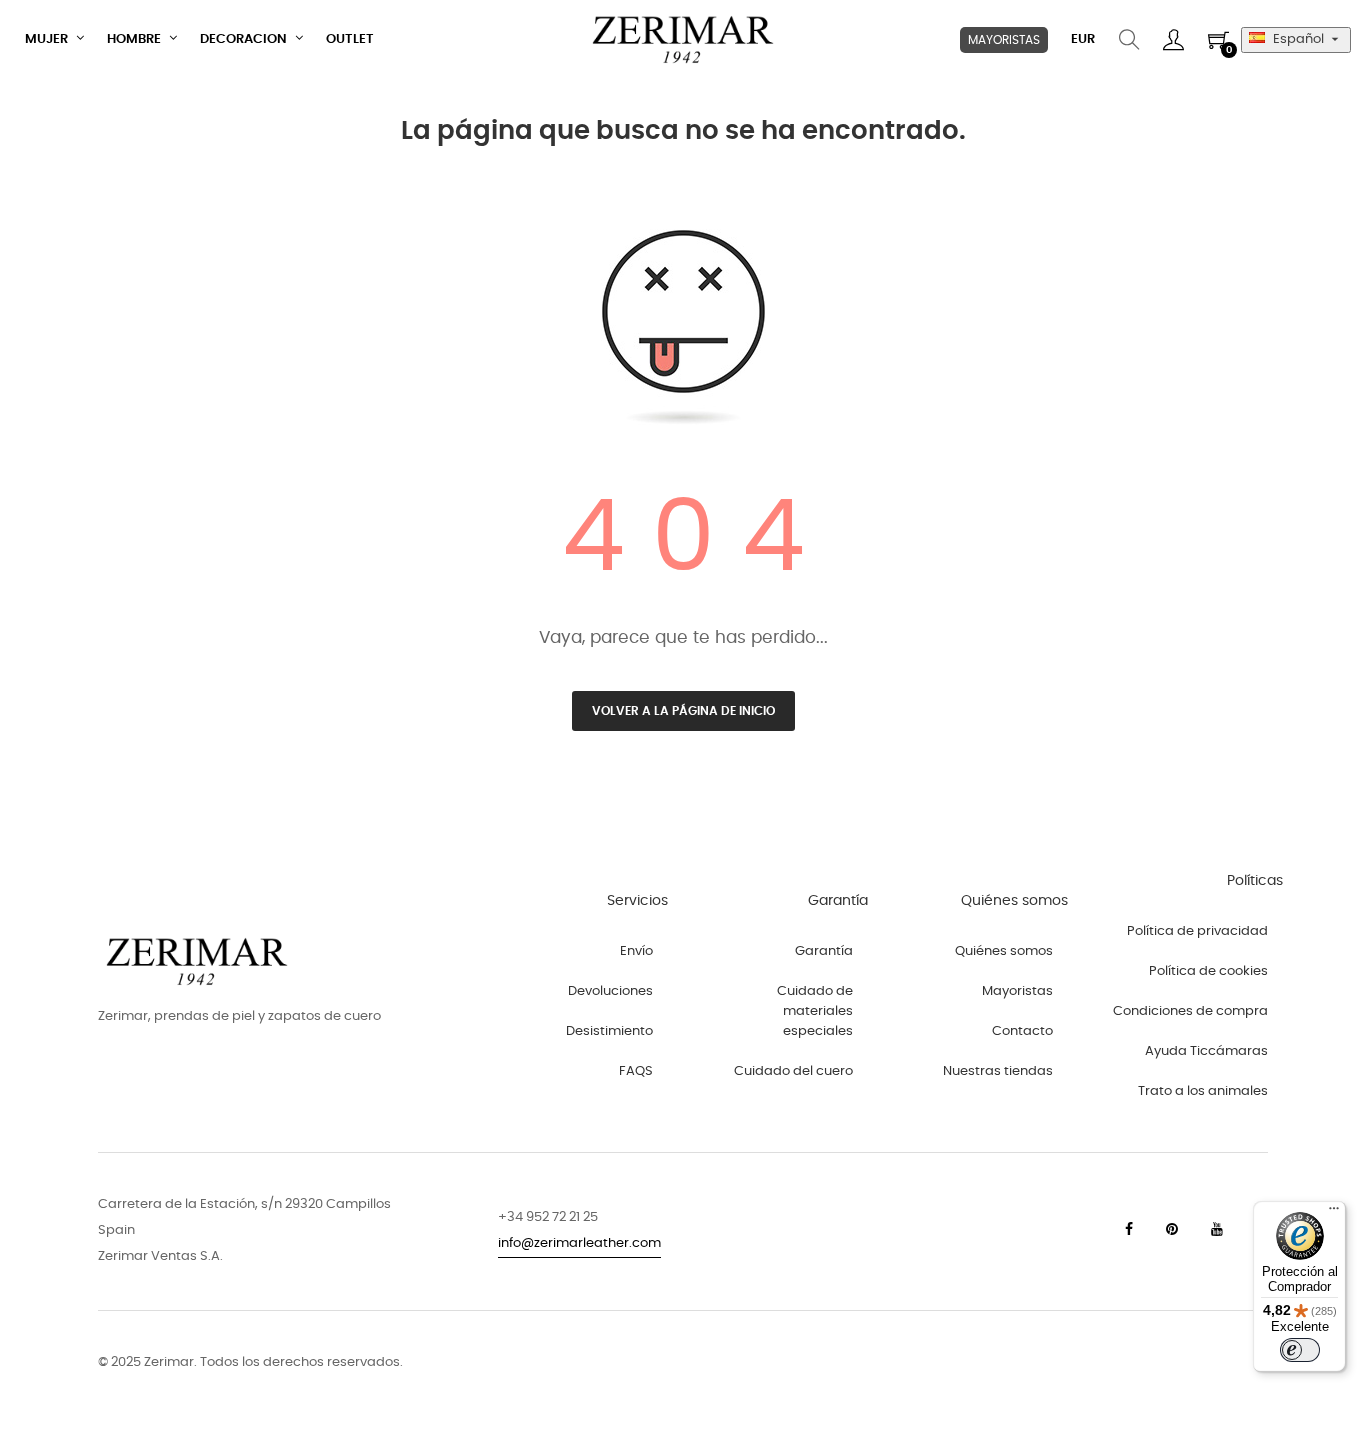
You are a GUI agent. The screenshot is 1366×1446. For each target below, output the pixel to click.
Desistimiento (609, 1031)
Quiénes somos (1004, 951)
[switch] (1300, 1350)
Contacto (1022, 1031)
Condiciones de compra (1190, 1011)
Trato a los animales (1203, 1091)
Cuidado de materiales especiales (815, 1011)
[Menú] (1334, 1213)
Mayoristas (1017, 991)
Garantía (824, 951)
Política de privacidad (1197, 931)
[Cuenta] (1173, 40)
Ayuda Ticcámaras (1206, 1051)
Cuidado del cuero (793, 1071)
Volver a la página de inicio (683, 711)
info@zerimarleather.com (579, 1243)
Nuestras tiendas (998, 1071)
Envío (636, 951)
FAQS (636, 1071)
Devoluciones (610, 991)
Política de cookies (1208, 971)
